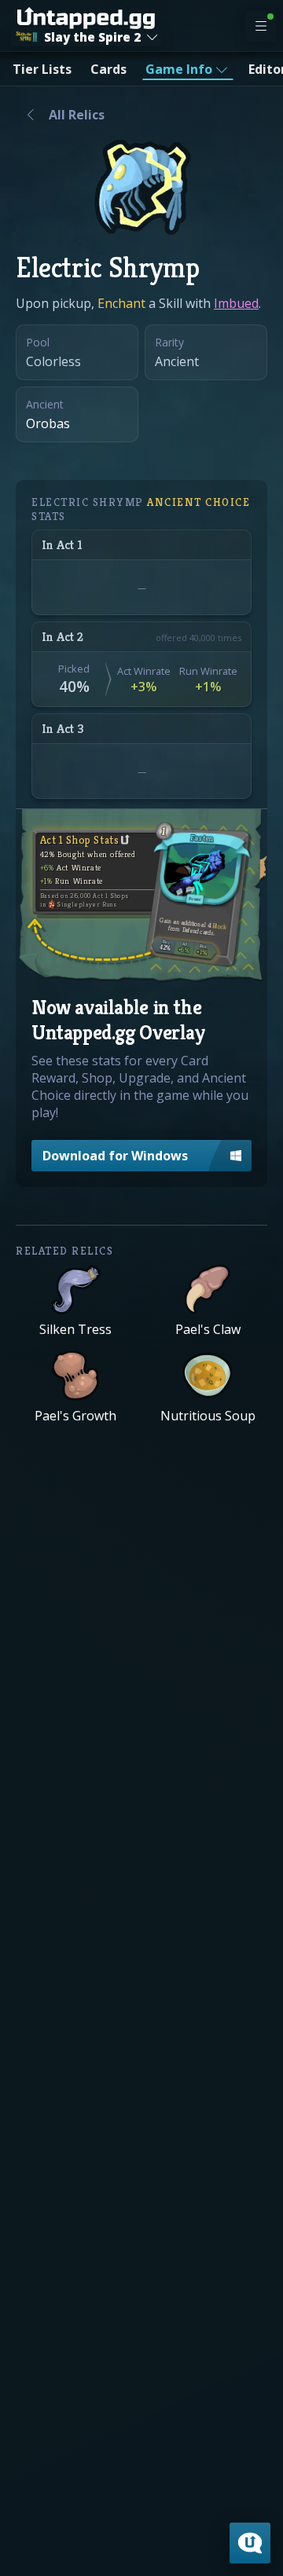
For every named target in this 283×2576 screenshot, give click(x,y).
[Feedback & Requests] (250, 2543)
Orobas (48, 423)
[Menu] (261, 26)
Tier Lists (42, 69)
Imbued (236, 303)
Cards (108, 69)
